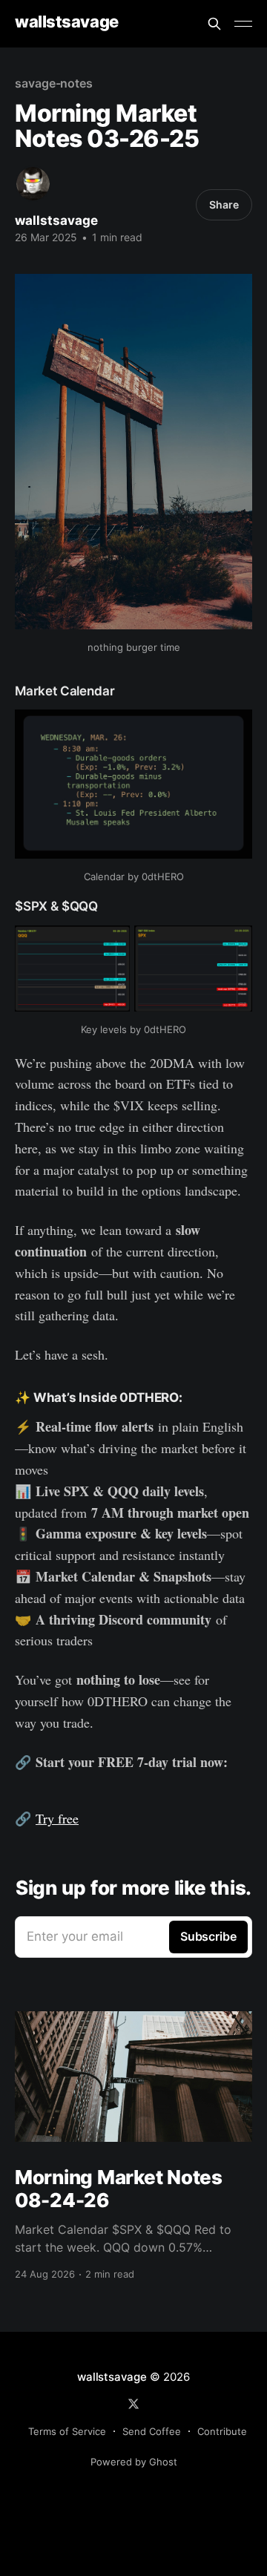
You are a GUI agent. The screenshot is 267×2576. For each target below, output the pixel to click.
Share (224, 204)
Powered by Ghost (134, 2462)
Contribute (222, 2431)
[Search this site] (214, 24)
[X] (133, 2404)
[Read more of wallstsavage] (33, 184)
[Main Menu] (243, 24)
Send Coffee (152, 2431)
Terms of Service (67, 2431)
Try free (57, 1818)
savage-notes (54, 83)
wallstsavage (67, 22)
